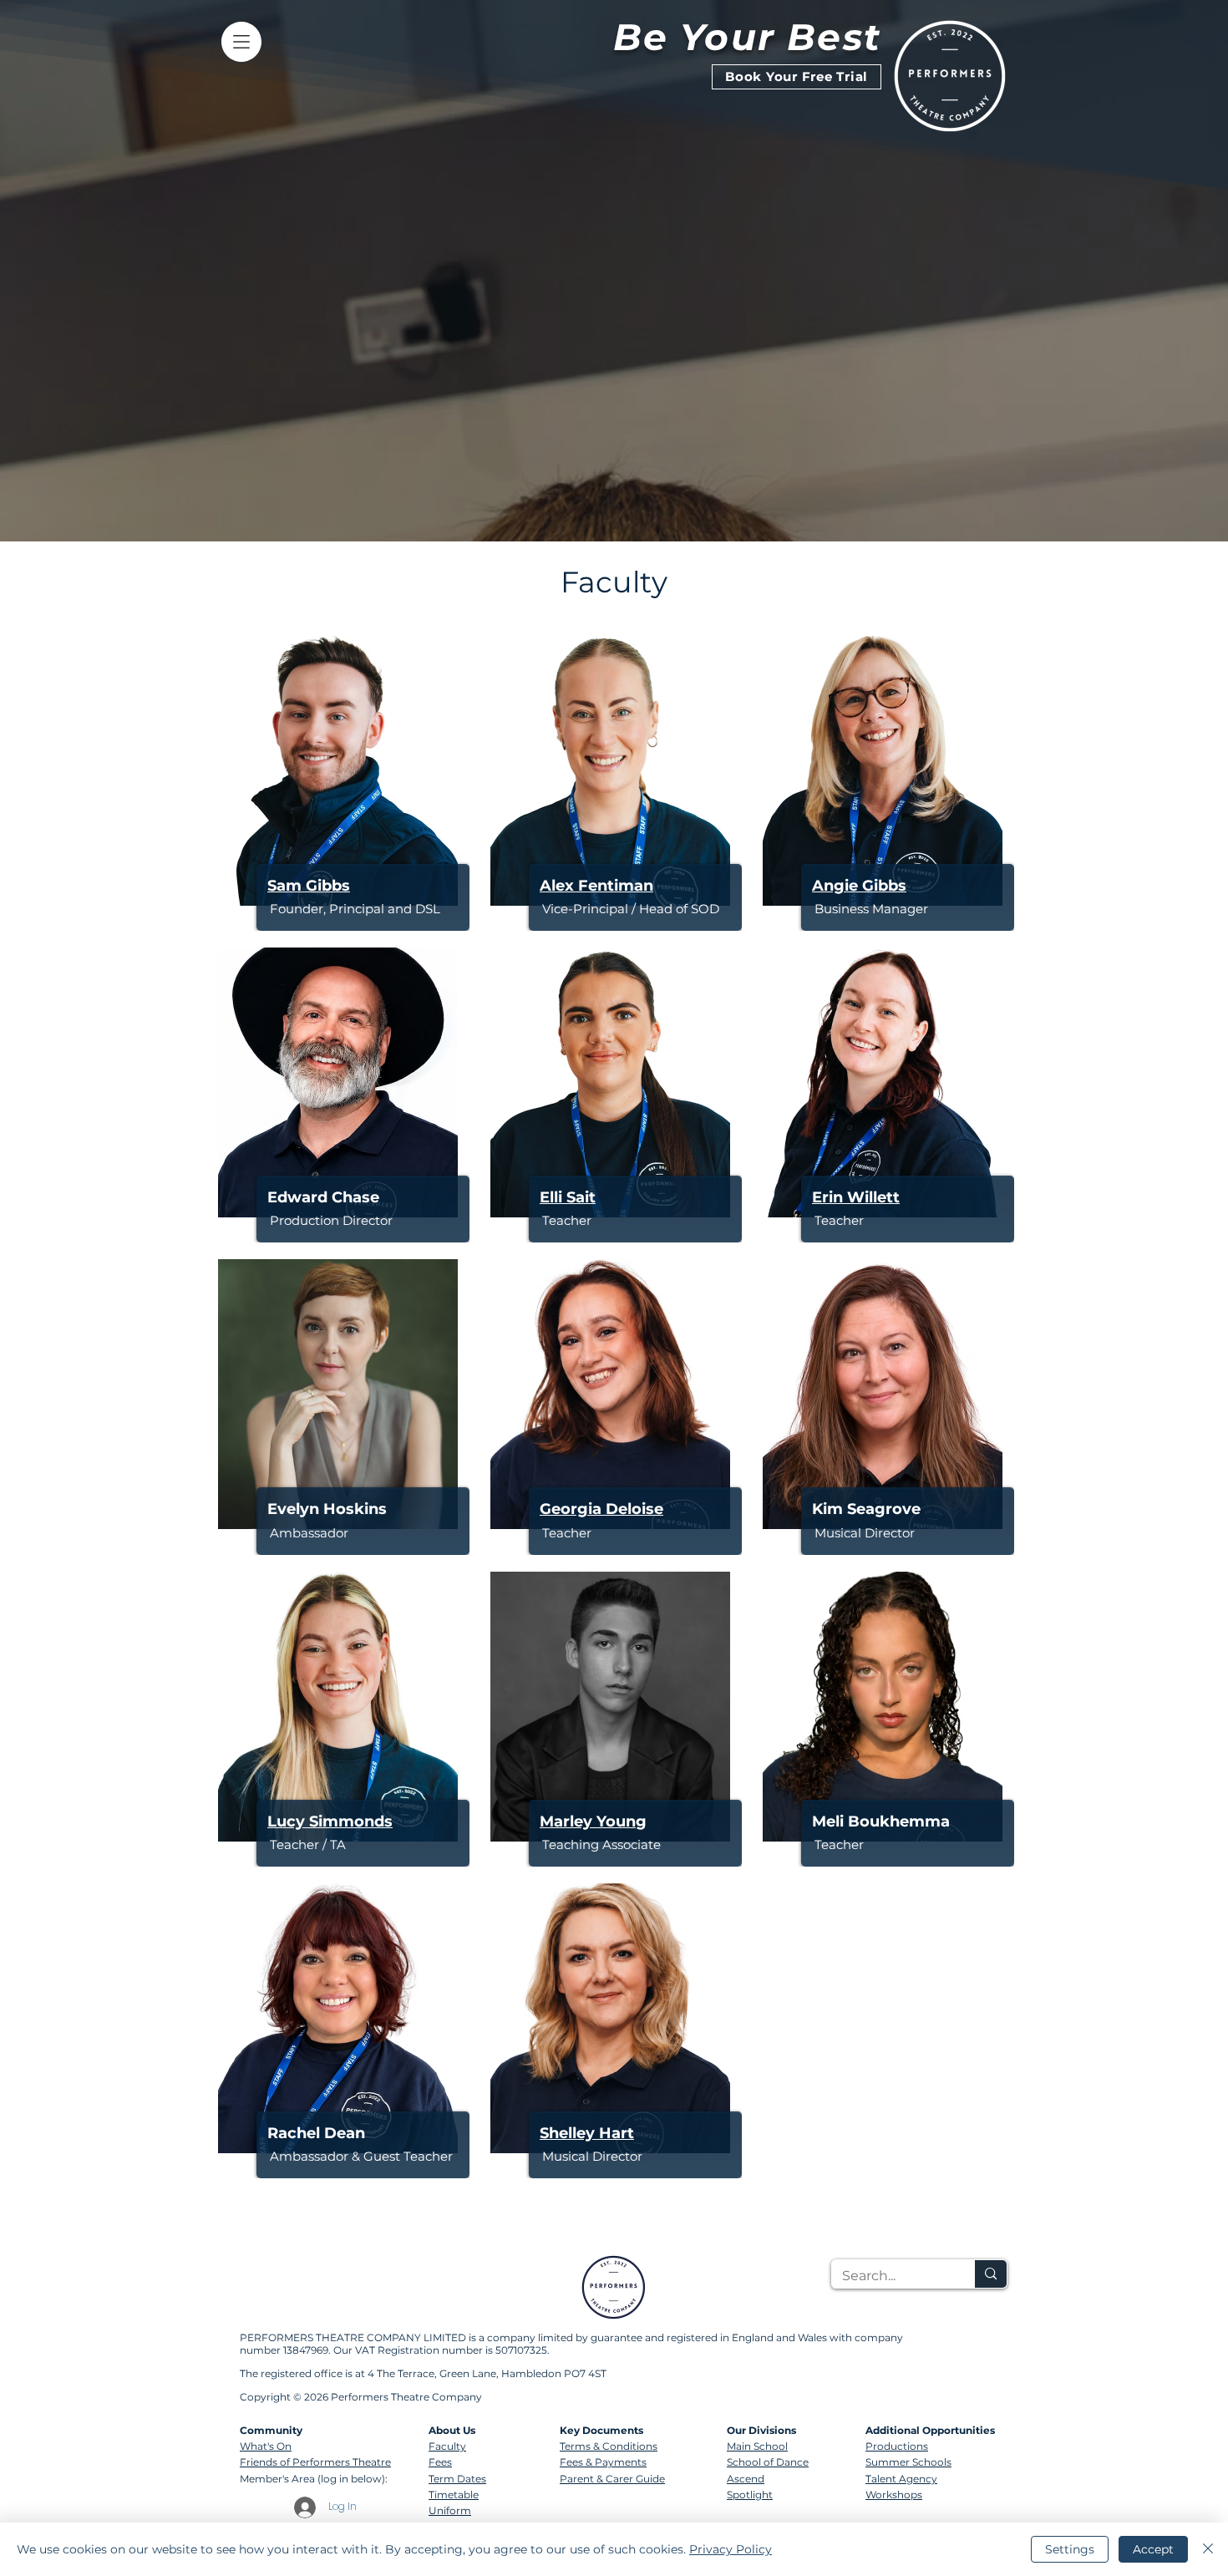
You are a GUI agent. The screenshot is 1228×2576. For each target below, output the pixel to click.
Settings (1070, 2549)
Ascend (746, 2479)
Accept (1153, 2549)
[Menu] (241, 42)
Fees (440, 2462)
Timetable (454, 2495)
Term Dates (457, 2479)
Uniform (450, 2510)
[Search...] (990, 2274)
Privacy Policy (731, 2549)
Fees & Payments (603, 2462)
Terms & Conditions (609, 2446)
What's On (266, 2446)
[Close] (1208, 2549)
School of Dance (768, 2462)
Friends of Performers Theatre (315, 2462)
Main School (757, 2446)
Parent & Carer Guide (612, 2479)
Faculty (447, 2446)
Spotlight (750, 2495)
